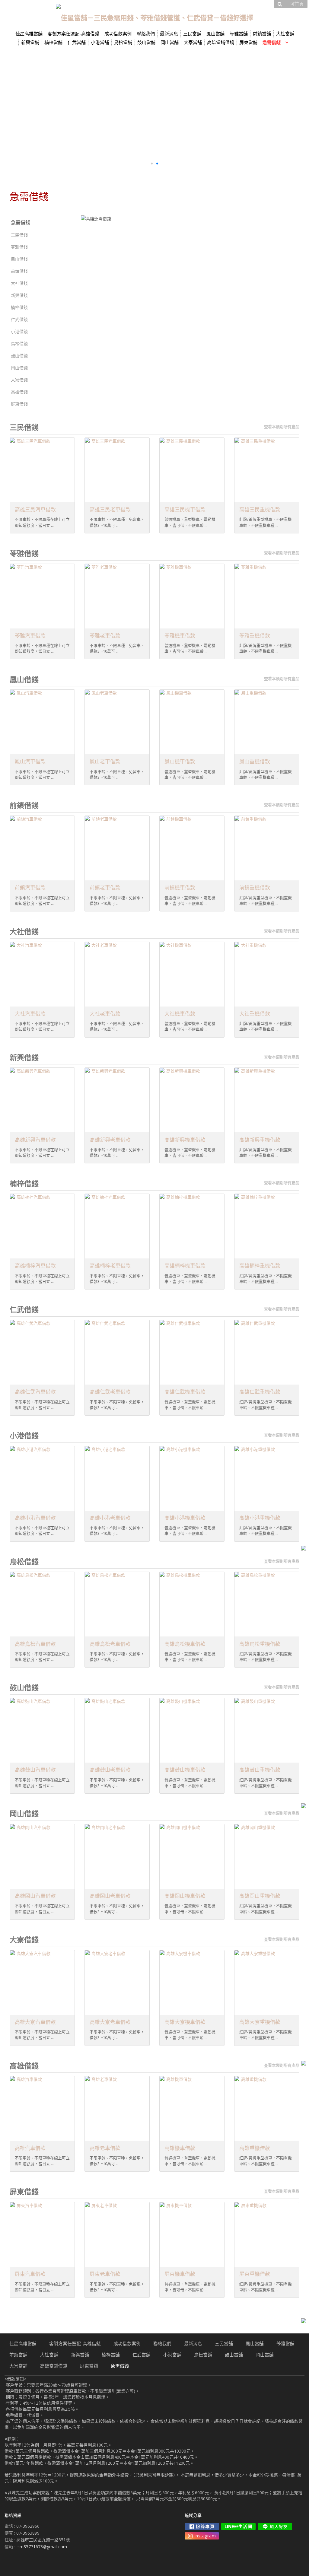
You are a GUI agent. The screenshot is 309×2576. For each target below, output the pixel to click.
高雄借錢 (19, 392)
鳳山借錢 (19, 259)
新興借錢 (19, 295)
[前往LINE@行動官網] (238, 2527)
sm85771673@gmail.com (42, 2547)
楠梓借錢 (19, 307)
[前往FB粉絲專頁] (202, 2527)
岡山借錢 (19, 368)
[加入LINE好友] (275, 2527)
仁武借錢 (19, 319)
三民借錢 (19, 235)
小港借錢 (19, 331)
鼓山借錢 (19, 356)
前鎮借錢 (19, 271)
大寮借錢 (19, 380)
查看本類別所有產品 (282, 427)
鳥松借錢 (19, 343)
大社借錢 (19, 283)
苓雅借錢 (19, 247)
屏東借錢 (19, 404)
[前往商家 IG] (202, 2536)
